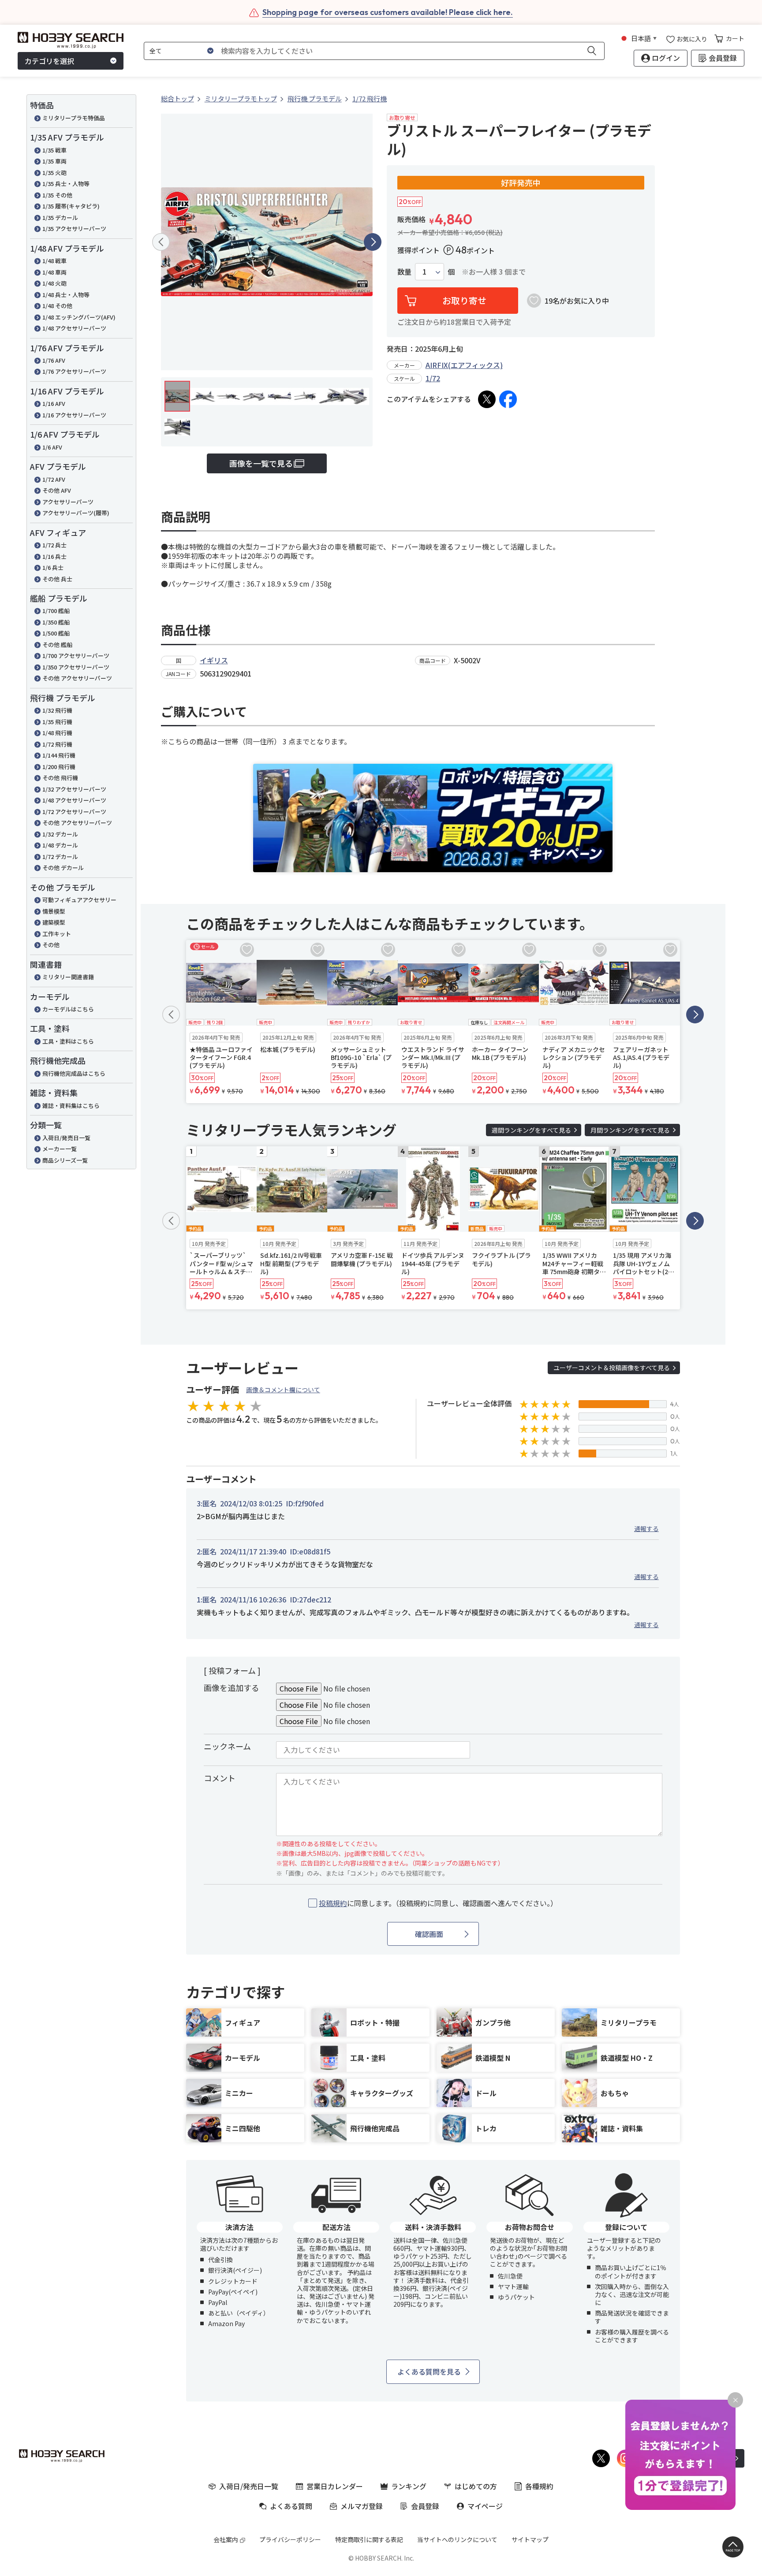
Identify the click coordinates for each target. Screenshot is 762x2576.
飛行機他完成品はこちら (74, 1073)
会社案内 (226, 2539)
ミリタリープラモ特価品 (74, 118)
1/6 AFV (52, 447)
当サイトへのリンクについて (457, 2539)
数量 (404, 272)
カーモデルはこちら (68, 1009)
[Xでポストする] (487, 399)
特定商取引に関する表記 (369, 2539)
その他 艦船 (57, 645)
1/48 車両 (54, 272)
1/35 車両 (54, 161)
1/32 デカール (60, 834)
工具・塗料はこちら (68, 1041)
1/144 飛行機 (59, 755)
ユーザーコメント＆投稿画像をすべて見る (612, 1368)
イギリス (214, 660)
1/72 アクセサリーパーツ (74, 812)
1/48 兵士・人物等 (66, 295)
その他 (51, 945)
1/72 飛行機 (57, 744)
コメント (220, 1778)
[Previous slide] (161, 242)
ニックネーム (227, 1746)
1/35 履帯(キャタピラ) (71, 206)
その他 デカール (63, 868)
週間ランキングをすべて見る (531, 1130)
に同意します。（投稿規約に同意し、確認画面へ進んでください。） (438, 1903)
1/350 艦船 (56, 622)
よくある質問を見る (429, 2372)
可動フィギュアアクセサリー (79, 900)
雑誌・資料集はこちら (71, 1106)
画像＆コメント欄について (283, 1390)
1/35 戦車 (54, 150)
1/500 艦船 (56, 633)
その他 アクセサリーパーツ (77, 678)
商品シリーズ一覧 (65, 1160)
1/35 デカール (60, 217)
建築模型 (54, 922)
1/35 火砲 (54, 173)
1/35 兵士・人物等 (66, 184)
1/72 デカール (60, 857)
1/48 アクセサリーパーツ (74, 328)
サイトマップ (530, 2539)
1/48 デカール (60, 845)
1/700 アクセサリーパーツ (76, 656)
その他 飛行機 (60, 778)
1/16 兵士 (54, 556)
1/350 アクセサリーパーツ (76, 667)
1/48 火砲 (54, 283)
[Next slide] (373, 242)
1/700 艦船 (56, 611)
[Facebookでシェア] (508, 399)
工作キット (57, 934)
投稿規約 (333, 1903)
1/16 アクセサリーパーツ (74, 415)
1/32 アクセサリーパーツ (74, 789)
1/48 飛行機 (57, 733)
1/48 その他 (57, 306)
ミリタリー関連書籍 (68, 977)
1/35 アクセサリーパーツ (74, 229)
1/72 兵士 (54, 545)
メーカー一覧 (60, 1149)
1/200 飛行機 (59, 767)
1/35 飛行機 (57, 722)
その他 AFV (57, 490)
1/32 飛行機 (57, 710)
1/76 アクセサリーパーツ (74, 371)
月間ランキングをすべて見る (630, 1130)
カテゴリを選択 (49, 61)
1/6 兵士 (53, 567)
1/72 (433, 378)
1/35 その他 (57, 195)
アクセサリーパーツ (68, 502)
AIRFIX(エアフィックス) (464, 365)
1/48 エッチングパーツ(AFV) (79, 317)
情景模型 (54, 911)
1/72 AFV (54, 479)
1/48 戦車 (54, 261)
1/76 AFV (54, 360)
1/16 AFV (54, 403)
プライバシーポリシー (290, 2539)
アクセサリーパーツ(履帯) (76, 513)
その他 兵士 (57, 579)
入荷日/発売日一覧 (66, 1138)
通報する (646, 1528)
